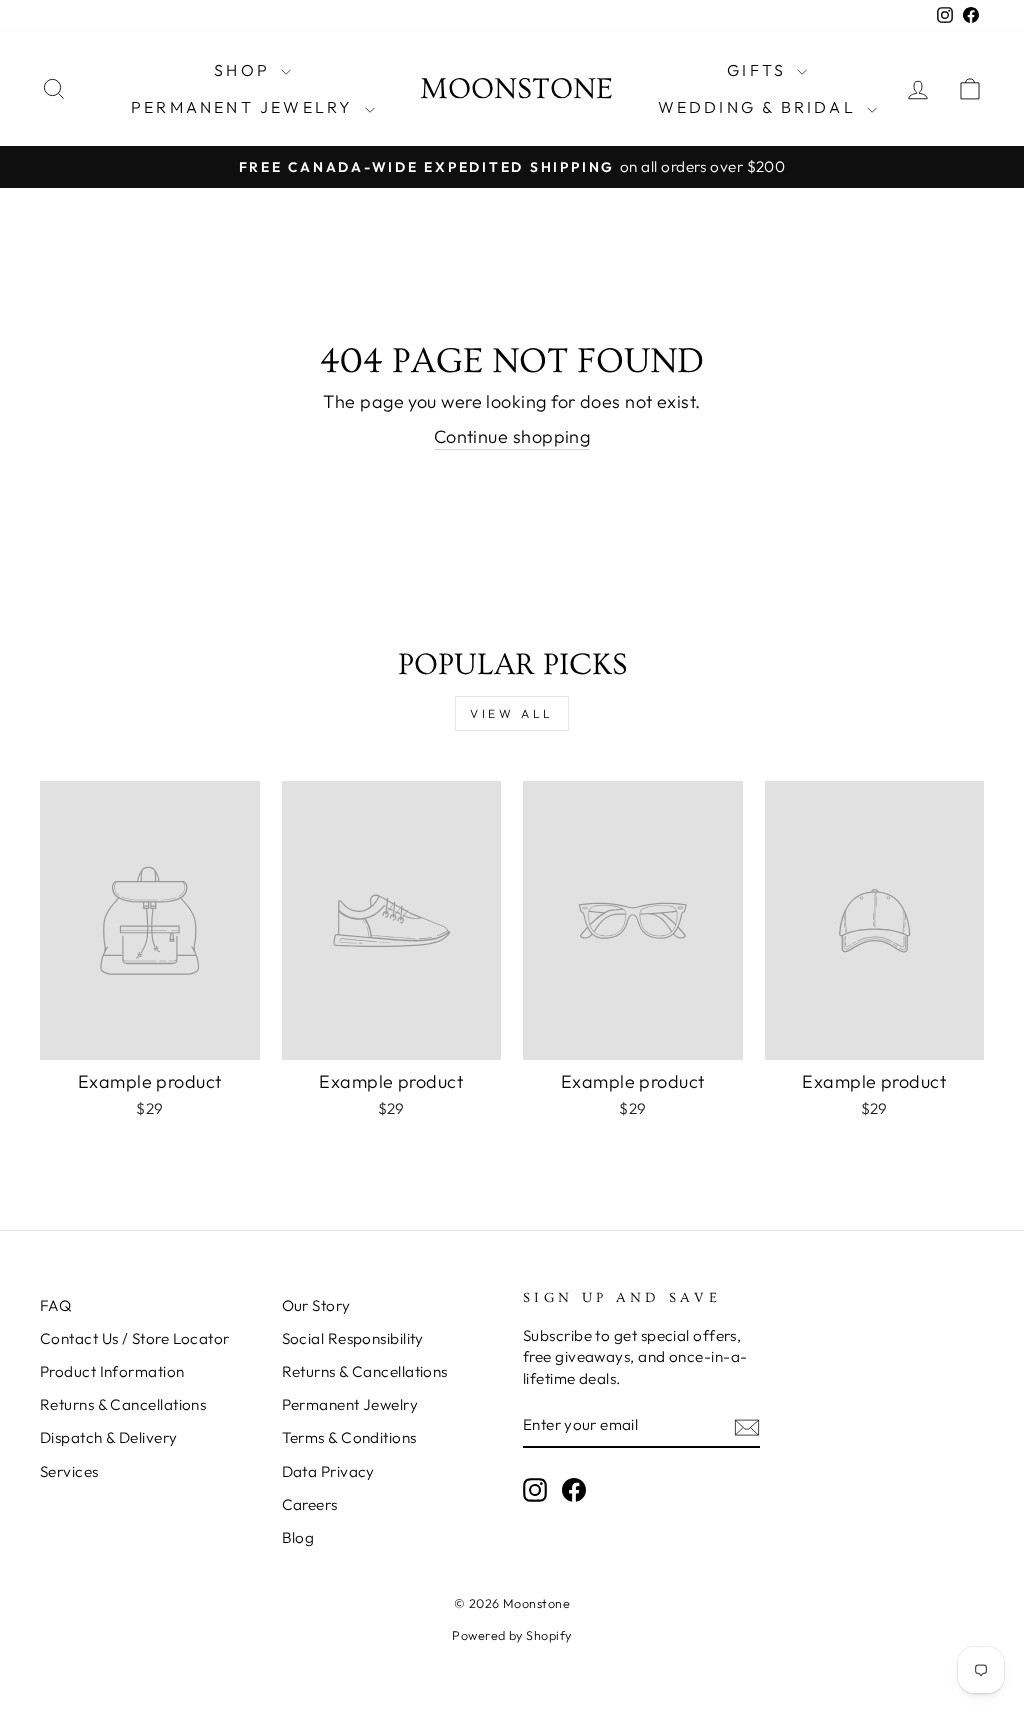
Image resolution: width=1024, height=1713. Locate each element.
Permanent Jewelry (245, 107)
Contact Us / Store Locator (135, 1338)
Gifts (759, 70)
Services (69, 1471)
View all (512, 713)
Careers (310, 1504)
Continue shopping (512, 436)
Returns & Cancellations (123, 1404)
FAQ (55, 1305)
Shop (245, 70)
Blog (298, 1537)
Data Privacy (328, 1471)
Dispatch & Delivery (109, 1437)
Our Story (316, 1305)
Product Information (112, 1371)
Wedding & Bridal (760, 107)
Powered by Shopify (511, 1635)
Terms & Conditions (349, 1437)
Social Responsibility (353, 1338)
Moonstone (516, 89)
